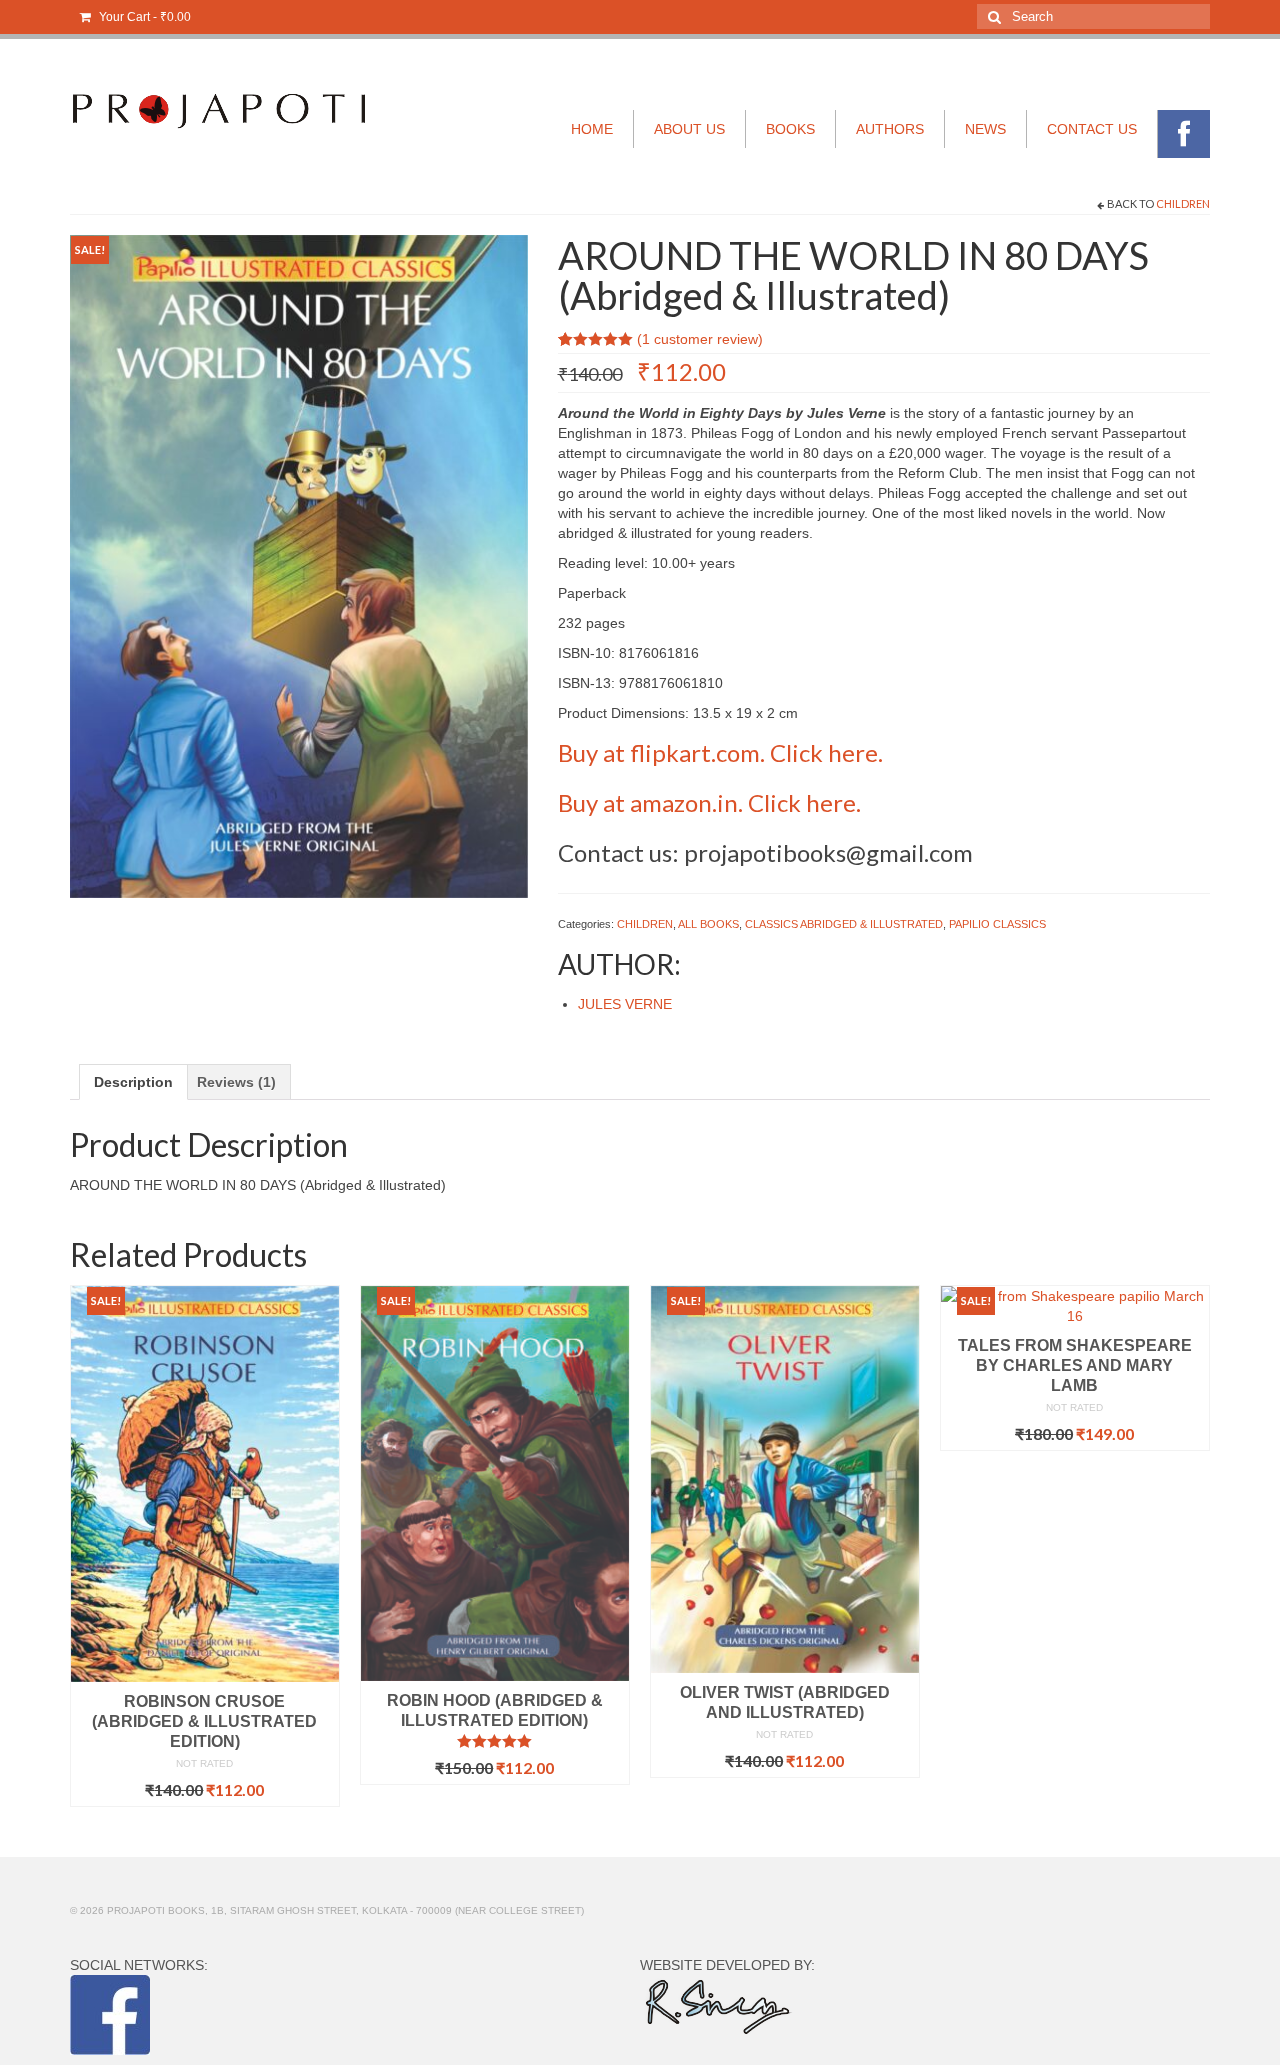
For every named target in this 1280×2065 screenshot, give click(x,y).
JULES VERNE (625, 1004)
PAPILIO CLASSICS (997, 924)
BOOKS (790, 129)
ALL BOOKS (708, 924)
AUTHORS (890, 129)
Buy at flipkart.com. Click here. (720, 752)
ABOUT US (689, 129)
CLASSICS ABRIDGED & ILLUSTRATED (844, 924)
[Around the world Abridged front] (299, 565)
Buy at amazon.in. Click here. (709, 802)
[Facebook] (1184, 134)
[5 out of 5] (495, 1741)
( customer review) (700, 339)
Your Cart (143, 17)
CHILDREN (1183, 203)
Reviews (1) (236, 1082)
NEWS (985, 129)
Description (133, 1082)
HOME (592, 129)
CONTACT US (1092, 129)
